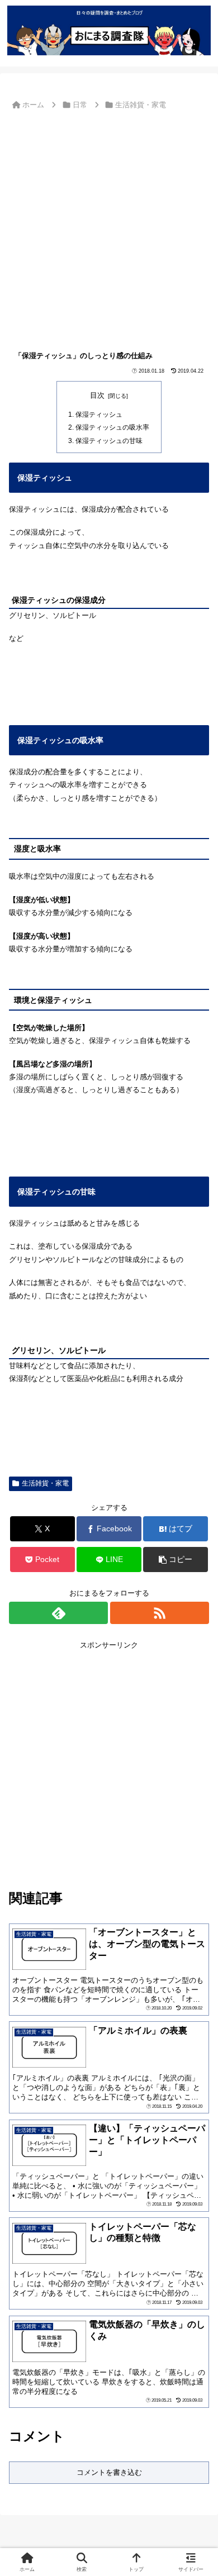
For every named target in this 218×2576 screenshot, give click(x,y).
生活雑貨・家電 (45, 1483)
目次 (97, 395)
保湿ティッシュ (99, 414)
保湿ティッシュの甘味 (109, 441)
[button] (176, 1560)
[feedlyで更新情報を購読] (58, 1613)
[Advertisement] (109, 228)
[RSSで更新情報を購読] (160, 1613)
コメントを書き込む (109, 2472)
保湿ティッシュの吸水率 (112, 427)
